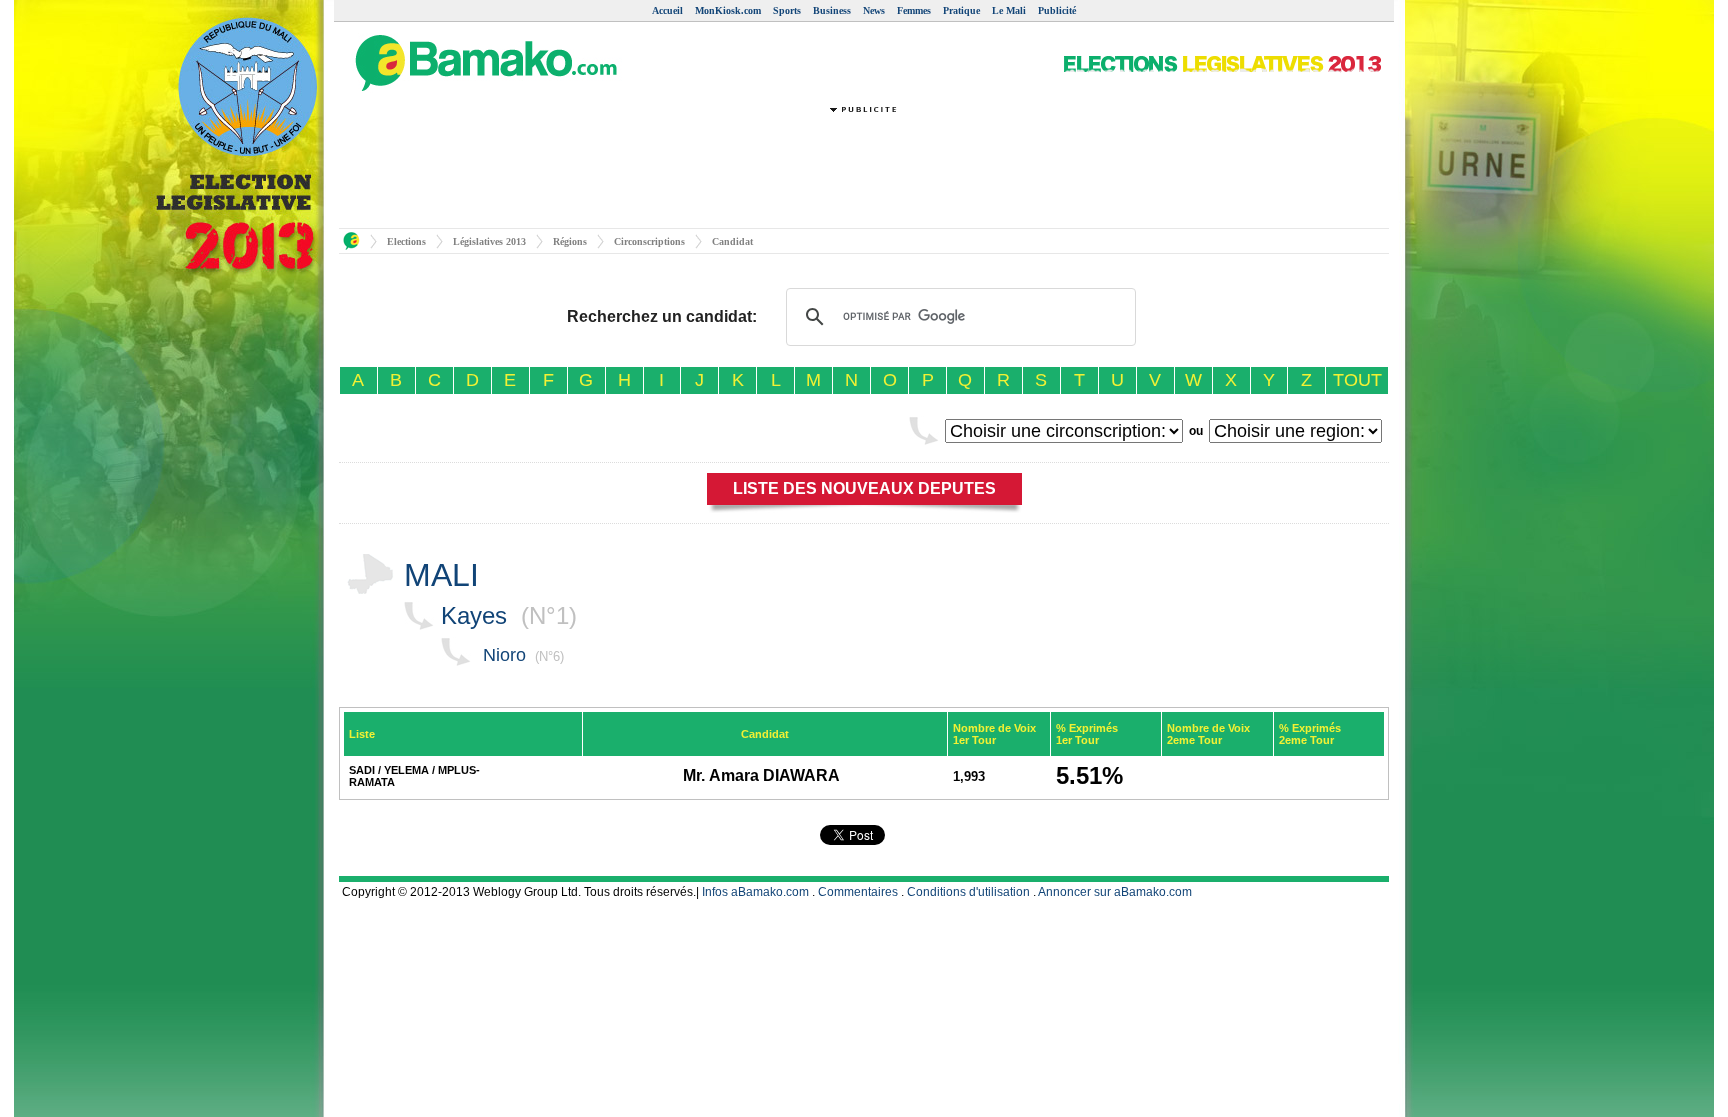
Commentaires (858, 892)
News (874, 10)
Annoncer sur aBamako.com (1115, 892)
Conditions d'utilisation (968, 892)
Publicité (1057, 10)
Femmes (914, 10)
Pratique (961, 10)
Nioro (504, 655)
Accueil (667, 10)
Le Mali (1009, 10)
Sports (787, 10)
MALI (441, 575)
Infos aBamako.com (755, 892)
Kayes (474, 615)
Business (832, 10)
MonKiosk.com (728, 10)
